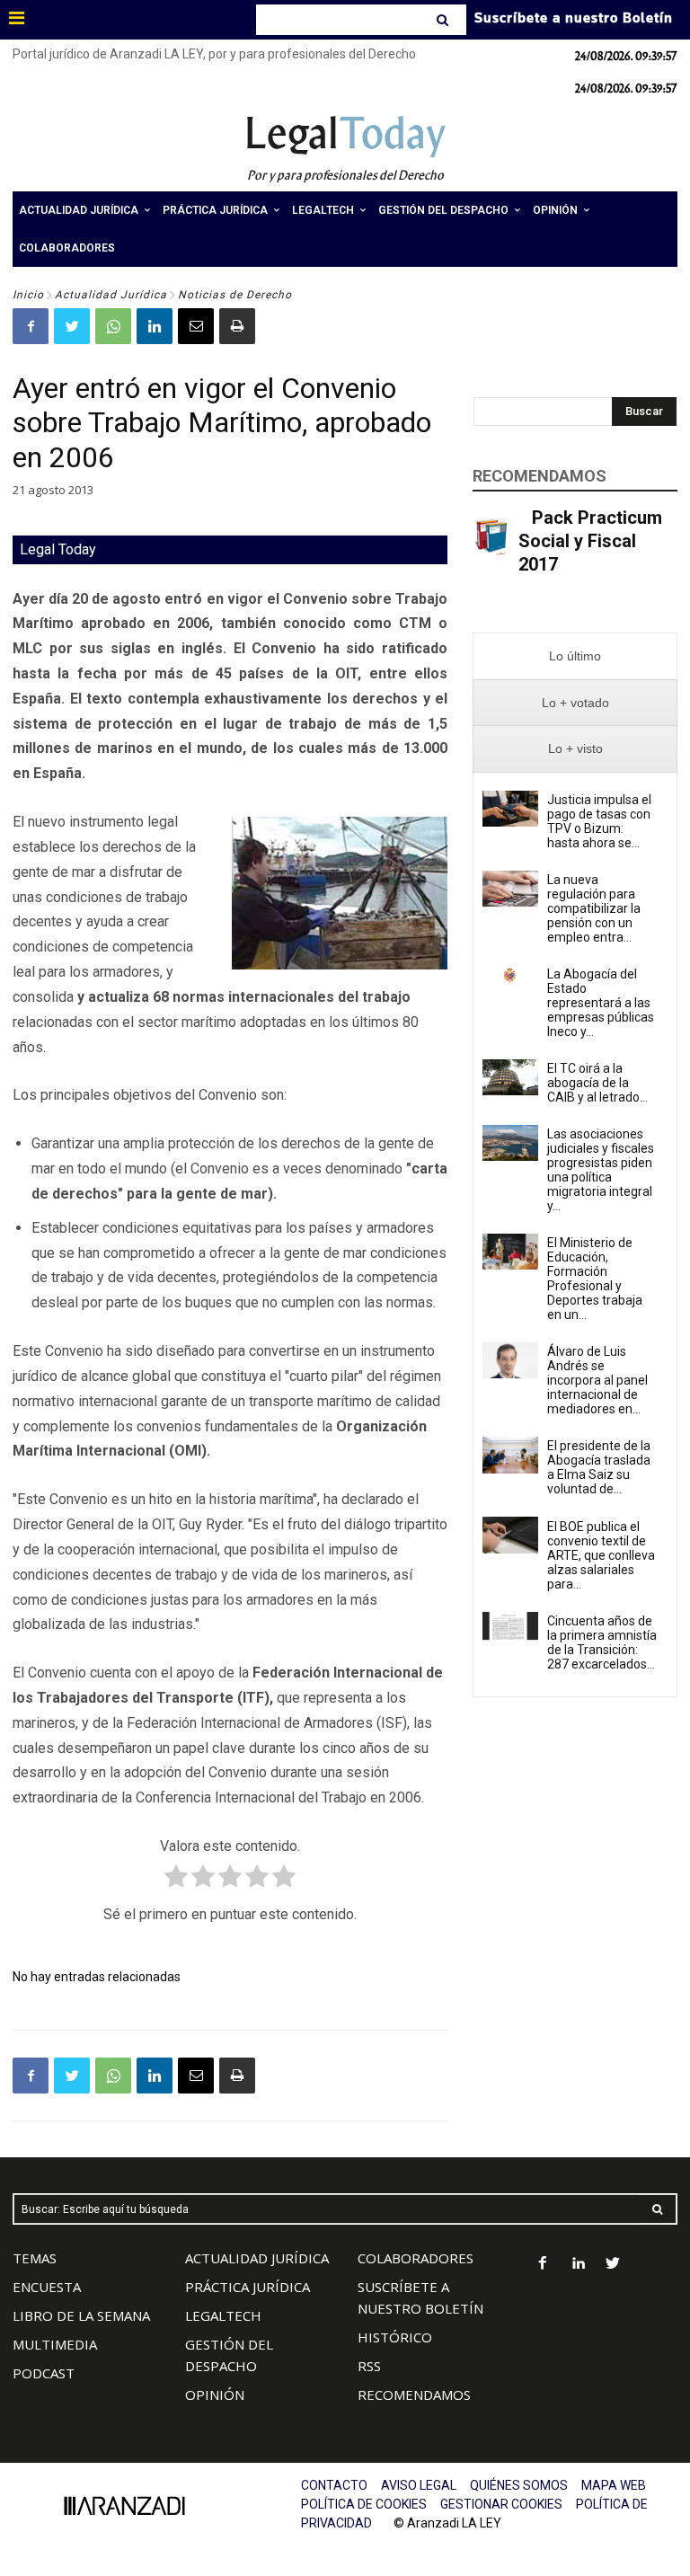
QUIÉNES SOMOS (519, 2485)
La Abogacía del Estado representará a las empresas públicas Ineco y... (601, 1003)
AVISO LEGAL (419, 2485)
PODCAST (44, 2373)
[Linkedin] (155, 326)
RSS (369, 2366)
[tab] (575, 656)
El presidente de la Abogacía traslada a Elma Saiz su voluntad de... (599, 1467)
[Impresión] (237, 326)
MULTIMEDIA (55, 2344)
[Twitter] (72, 326)
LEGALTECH (223, 2315)
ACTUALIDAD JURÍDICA (257, 2258)
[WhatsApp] (113, 326)
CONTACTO (334, 2485)
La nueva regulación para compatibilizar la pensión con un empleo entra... (594, 908)
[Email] (196, 326)
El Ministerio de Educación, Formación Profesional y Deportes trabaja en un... (595, 1279)
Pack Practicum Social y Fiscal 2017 (590, 541)
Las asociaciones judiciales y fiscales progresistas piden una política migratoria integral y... (601, 1170)
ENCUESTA (47, 2287)
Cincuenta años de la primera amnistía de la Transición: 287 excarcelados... (602, 1642)
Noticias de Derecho (235, 295)
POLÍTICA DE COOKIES (364, 2504)
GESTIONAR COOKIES (501, 2504)
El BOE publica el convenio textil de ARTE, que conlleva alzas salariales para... (601, 1555)
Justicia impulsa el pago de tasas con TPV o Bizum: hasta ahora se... (599, 821)
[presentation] (575, 656)
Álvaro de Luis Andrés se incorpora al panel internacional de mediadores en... (597, 1380)
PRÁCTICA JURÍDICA (248, 2287)
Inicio (28, 295)
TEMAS (35, 2258)
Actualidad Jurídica (111, 295)
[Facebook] (31, 326)
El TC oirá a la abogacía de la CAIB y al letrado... (597, 1083)
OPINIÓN (215, 2395)
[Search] (444, 20)
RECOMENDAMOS (414, 2395)
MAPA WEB (614, 2485)
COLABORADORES (416, 2258)
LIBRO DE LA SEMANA (81, 2315)
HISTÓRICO (395, 2337)
